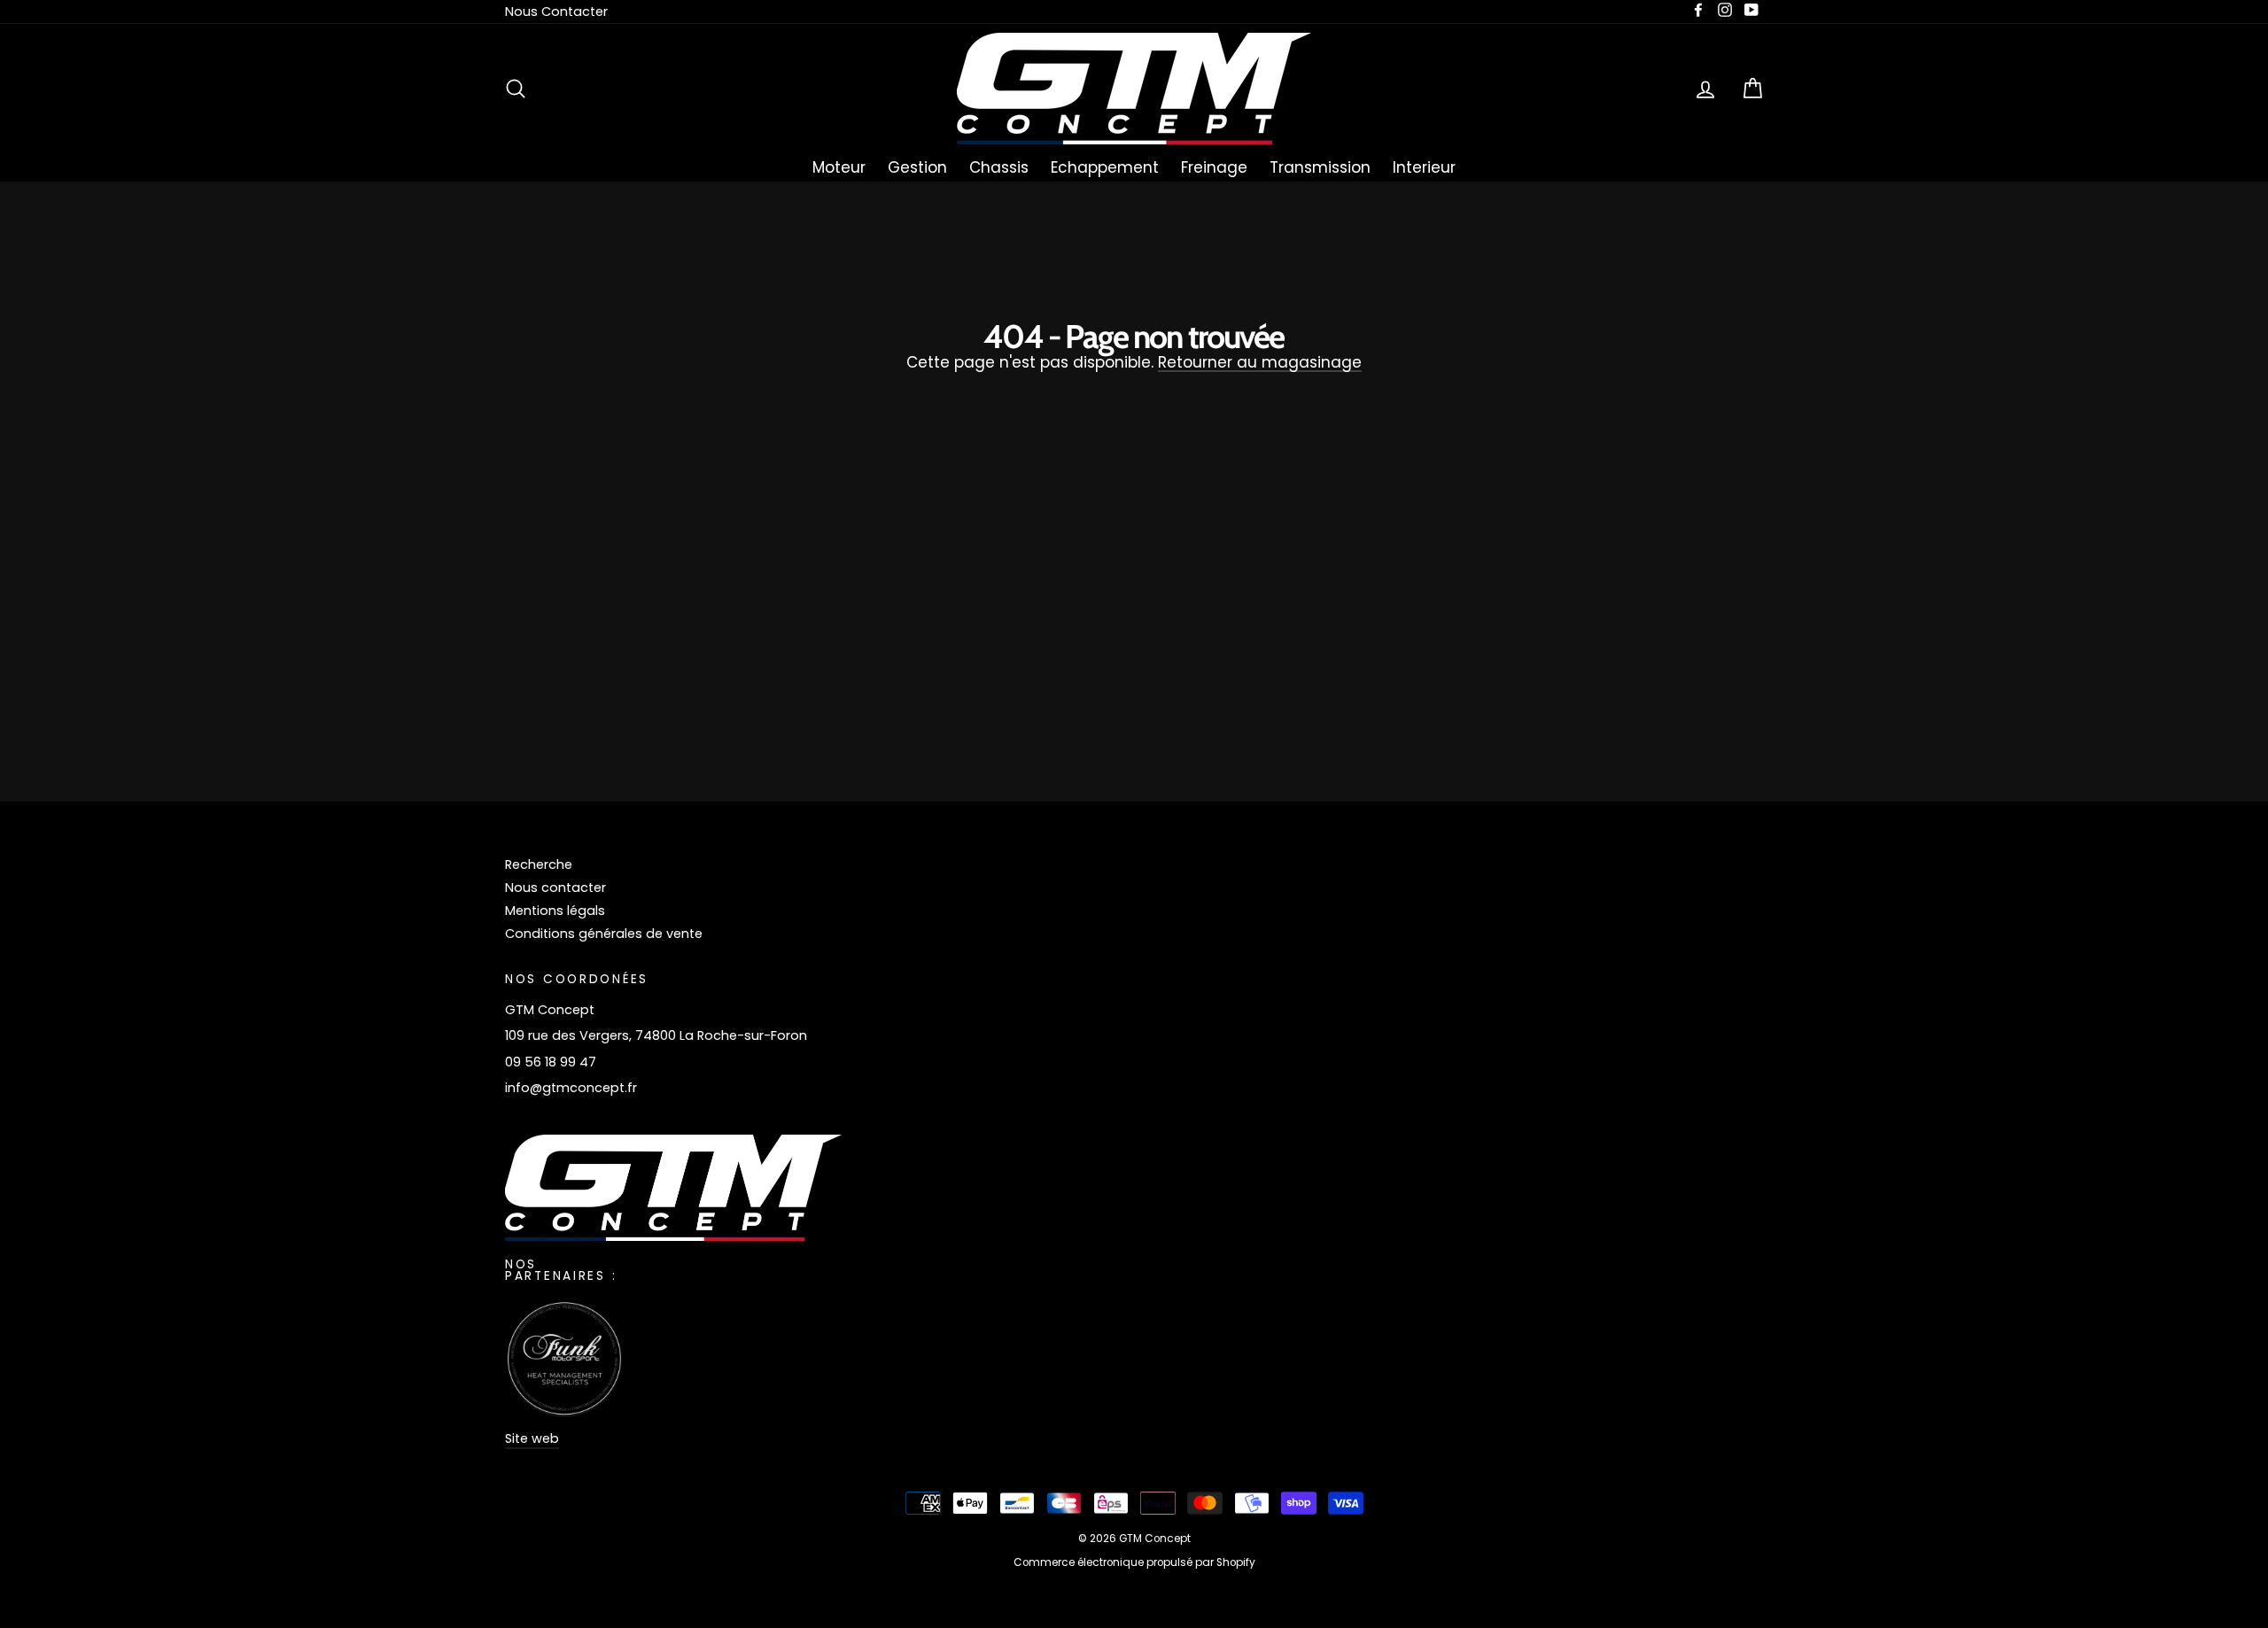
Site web (532, 1438)
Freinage (1214, 167)
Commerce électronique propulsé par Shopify (1134, 1562)
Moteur (839, 167)
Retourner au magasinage (1260, 364)
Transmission (1320, 167)
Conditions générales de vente (604, 934)
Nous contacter (555, 888)
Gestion (917, 167)
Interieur (1424, 167)
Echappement (1105, 167)
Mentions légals (555, 911)
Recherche (539, 864)
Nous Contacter (556, 12)
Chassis (999, 167)
